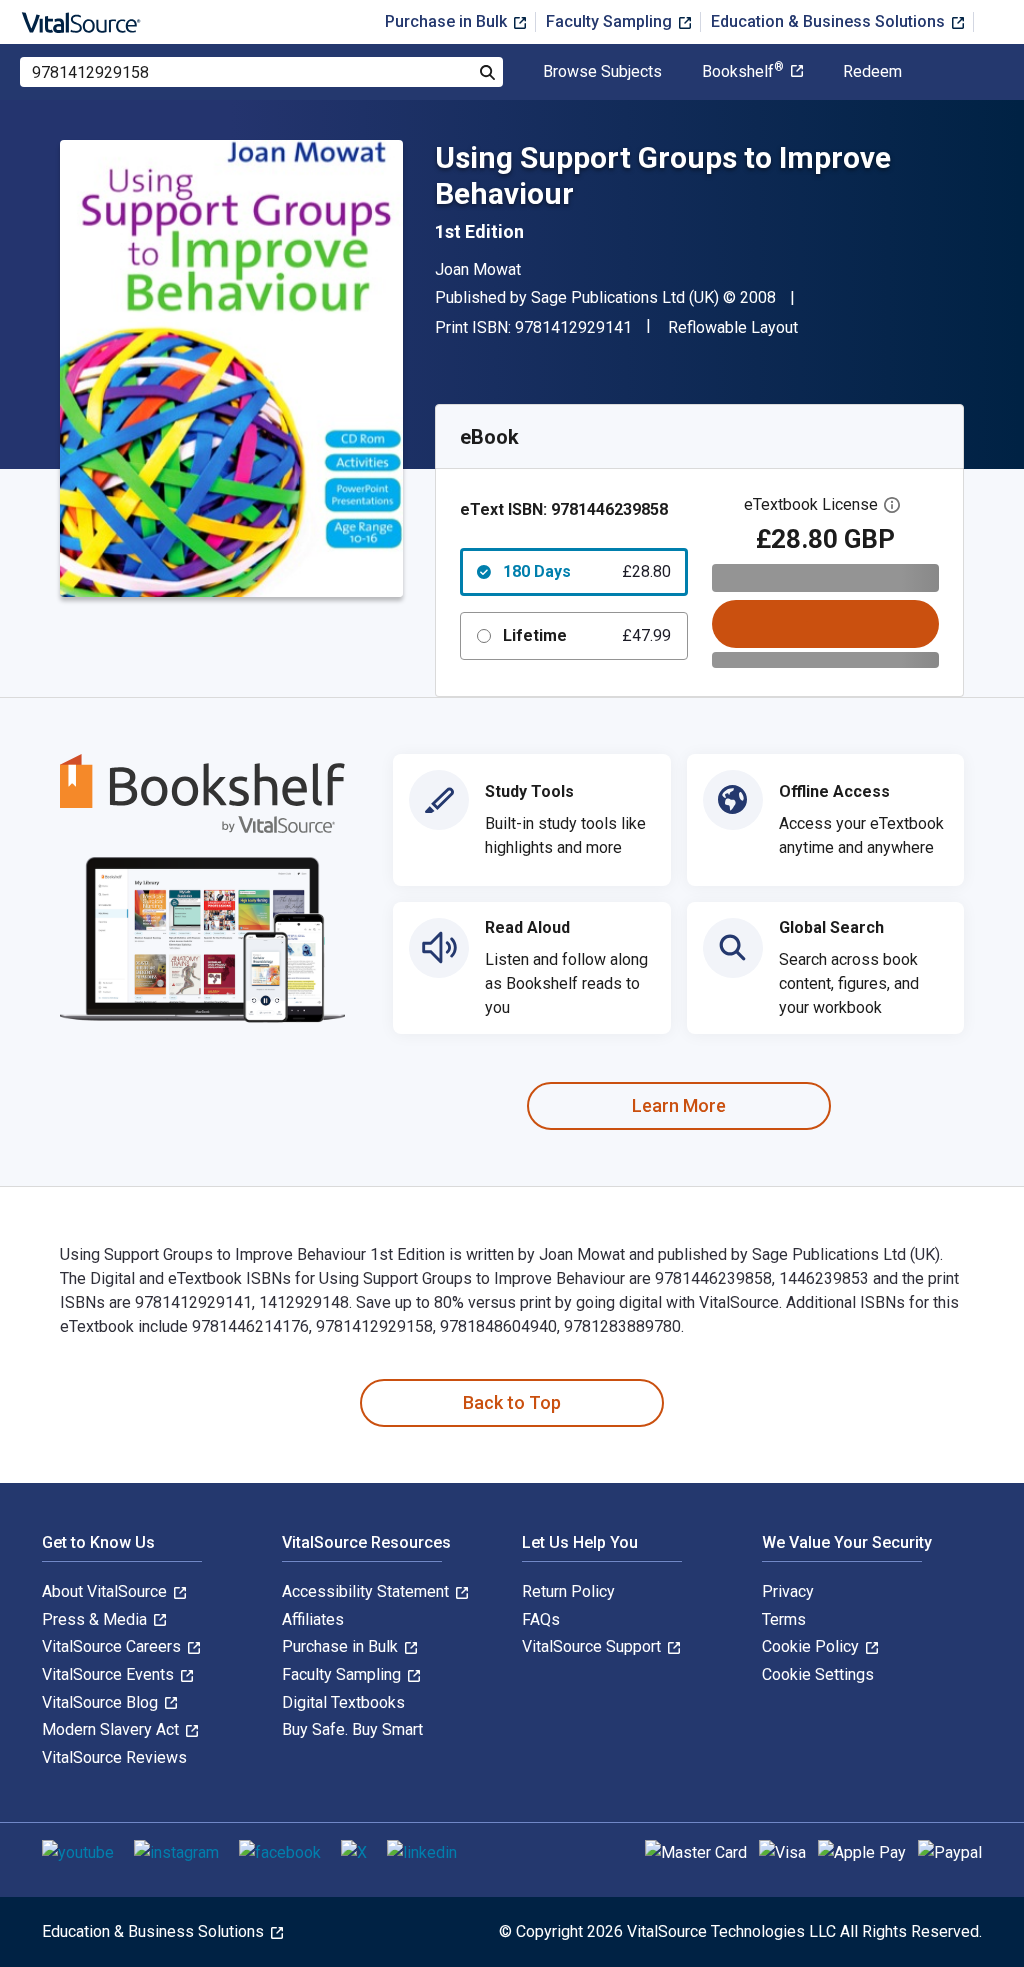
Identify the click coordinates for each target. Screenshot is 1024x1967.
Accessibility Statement (367, 1591)
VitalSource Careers (113, 1646)
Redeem (872, 72)
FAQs (541, 1619)
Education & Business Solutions (830, 21)
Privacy (788, 1591)
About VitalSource (106, 1591)
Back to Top (512, 1402)
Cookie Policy (812, 1646)
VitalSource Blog (102, 1702)
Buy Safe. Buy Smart (352, 1729)
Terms (784, 1619)
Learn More (679, 1105)
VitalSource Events (110, 1674)
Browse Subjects (602, 72)
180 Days (587, 571)
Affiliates (313, 1619)
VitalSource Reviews (114, 1757)
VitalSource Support (593, 1646)
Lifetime (587, 635)
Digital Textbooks (343, 1702)
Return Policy (568, 1591)
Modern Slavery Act (112, 1729)
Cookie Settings (818, 1674)
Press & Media (96, 1619)
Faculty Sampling (611, 21)
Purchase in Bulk (448, 21)
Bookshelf (743, 72)
